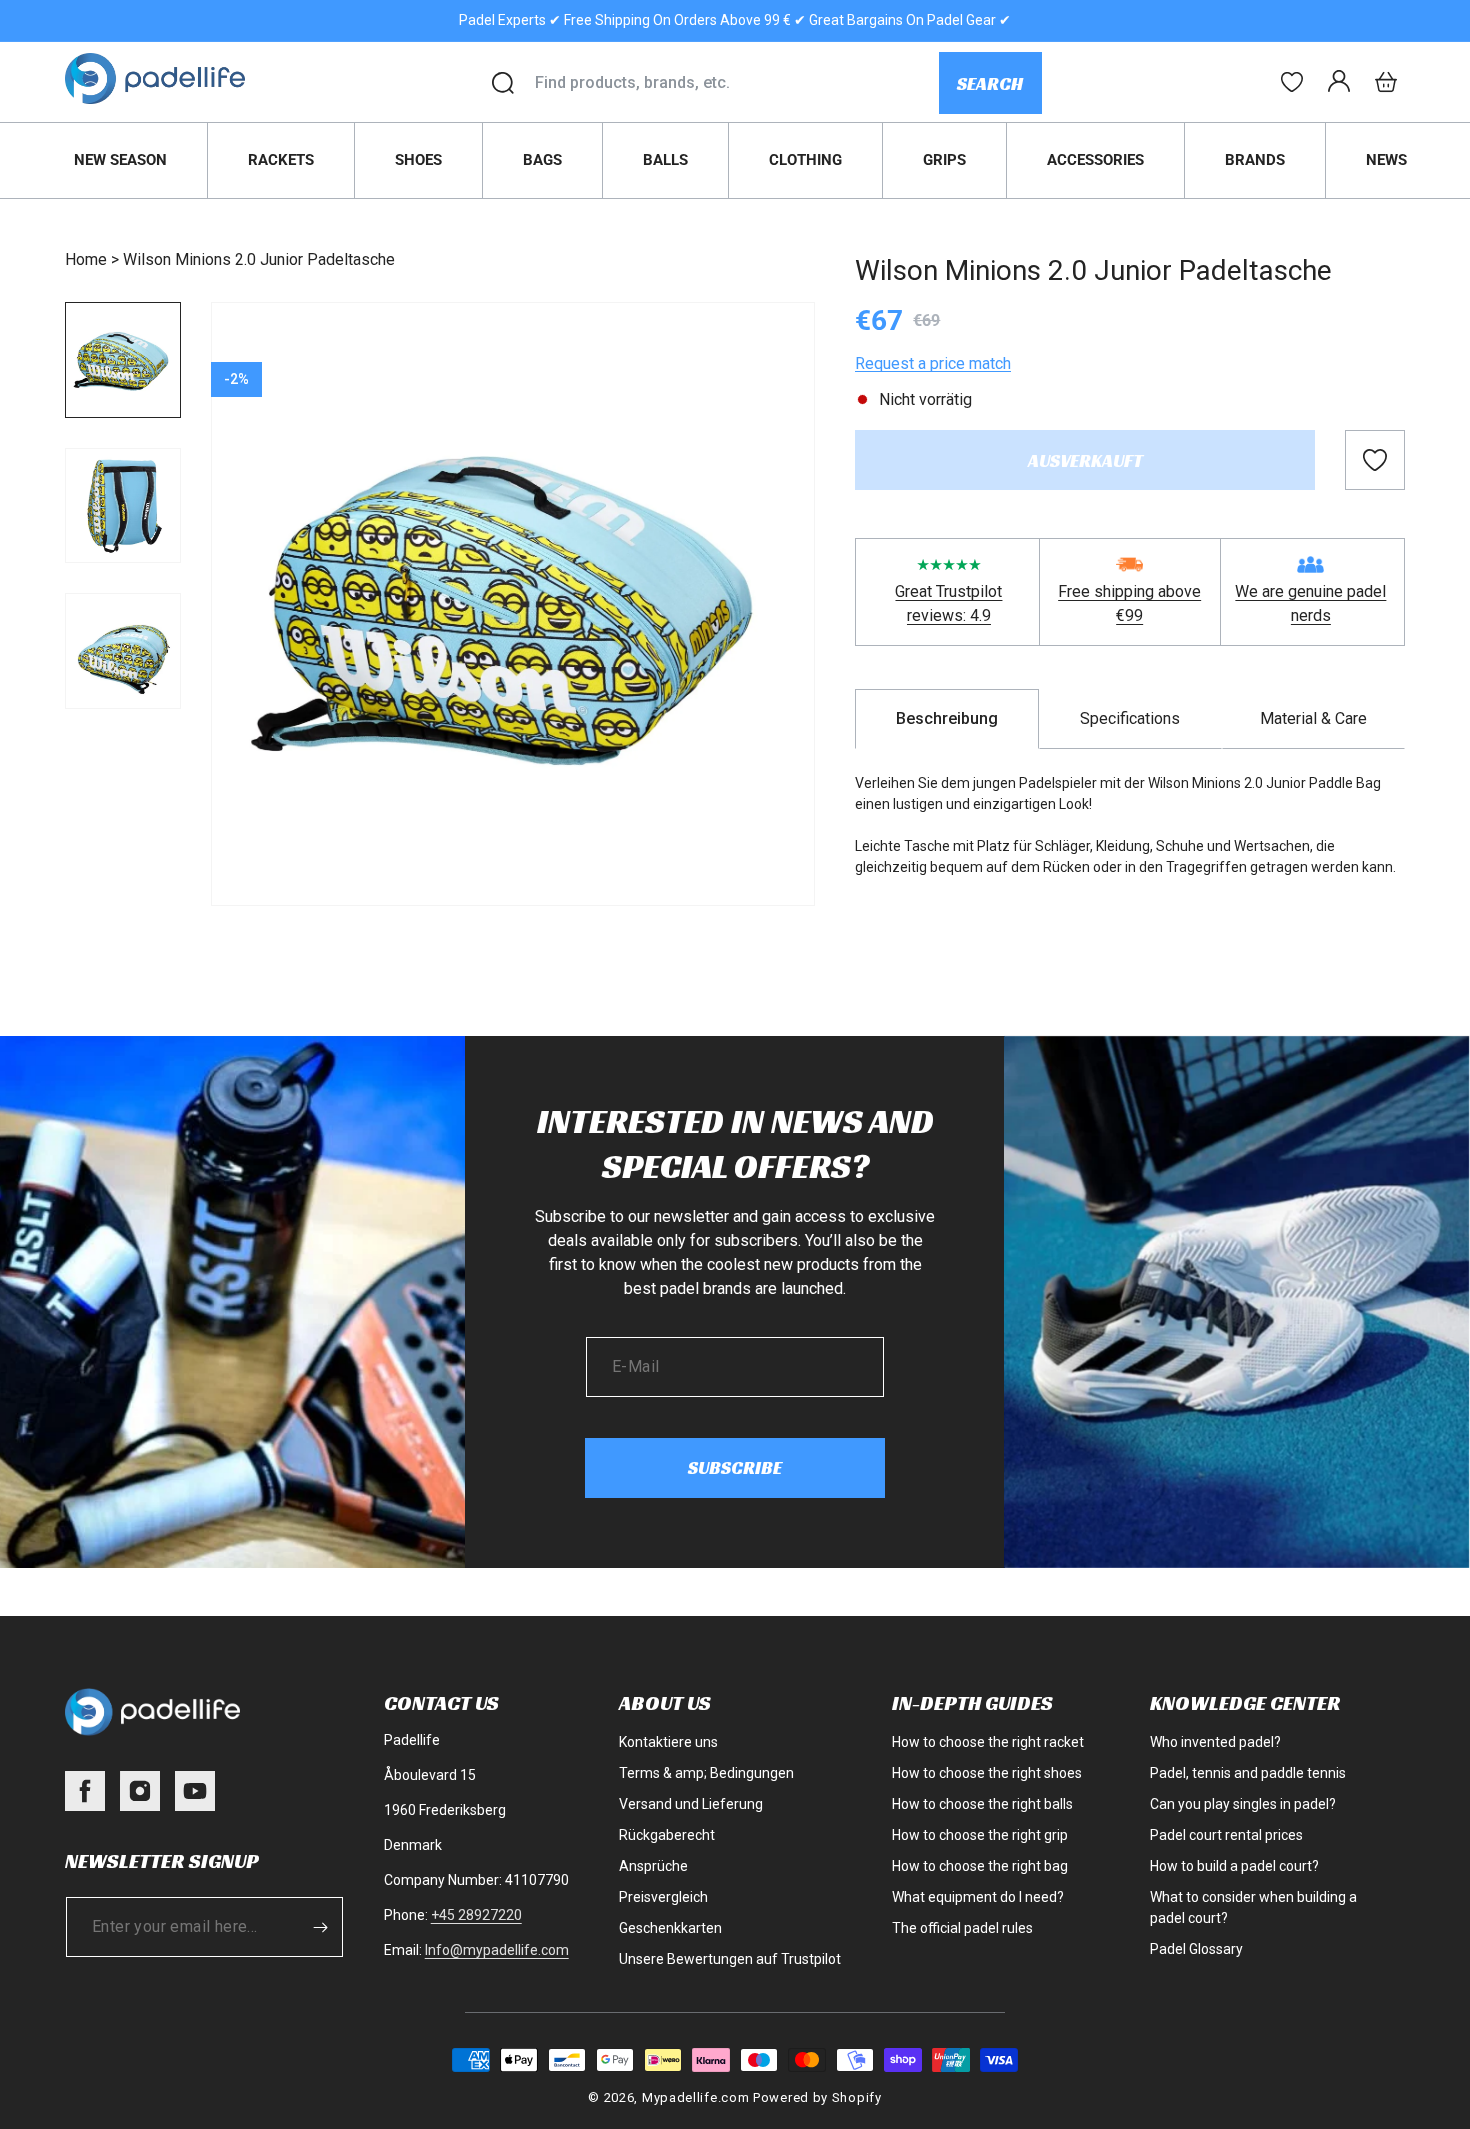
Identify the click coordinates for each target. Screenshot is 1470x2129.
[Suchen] (503, 83)
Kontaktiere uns (668, 1742)
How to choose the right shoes (987, 1773)
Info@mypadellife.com (497, 1950)
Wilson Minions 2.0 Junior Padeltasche (259, 259)
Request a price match (933, 363)
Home (86, 259)
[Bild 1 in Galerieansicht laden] (123, 360)
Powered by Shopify (817, 2097)
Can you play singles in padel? (1243, 1804)
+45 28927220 (476, 1915)
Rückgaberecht (667, 1835)
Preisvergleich (663, 1897)
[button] (1386, 82)
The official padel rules (962, 1928)
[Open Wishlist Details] (1292, 82)
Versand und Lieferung (691, 1804)
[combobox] (736, 83)
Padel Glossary (1196, 1949)
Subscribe (735, 1467)
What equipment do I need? (978, 1897)
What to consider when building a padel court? (1253, 1907)
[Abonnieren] (321, 1927)
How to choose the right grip (980, 1835)
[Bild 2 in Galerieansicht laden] (123, 506)
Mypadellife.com (696, 2097)
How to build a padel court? (1234, 1866)
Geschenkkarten (670, 1928)
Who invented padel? (1215, 1742)
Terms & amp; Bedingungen (706, 1773)
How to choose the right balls (982, 1804)
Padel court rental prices (1226, 1835)
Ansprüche (653, 1866)
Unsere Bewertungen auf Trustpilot (730, 1959)
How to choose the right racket (988, 1742)
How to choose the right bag (980, 1866)
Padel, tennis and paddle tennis (1248, 1773)
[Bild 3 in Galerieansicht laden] (123, 651)
